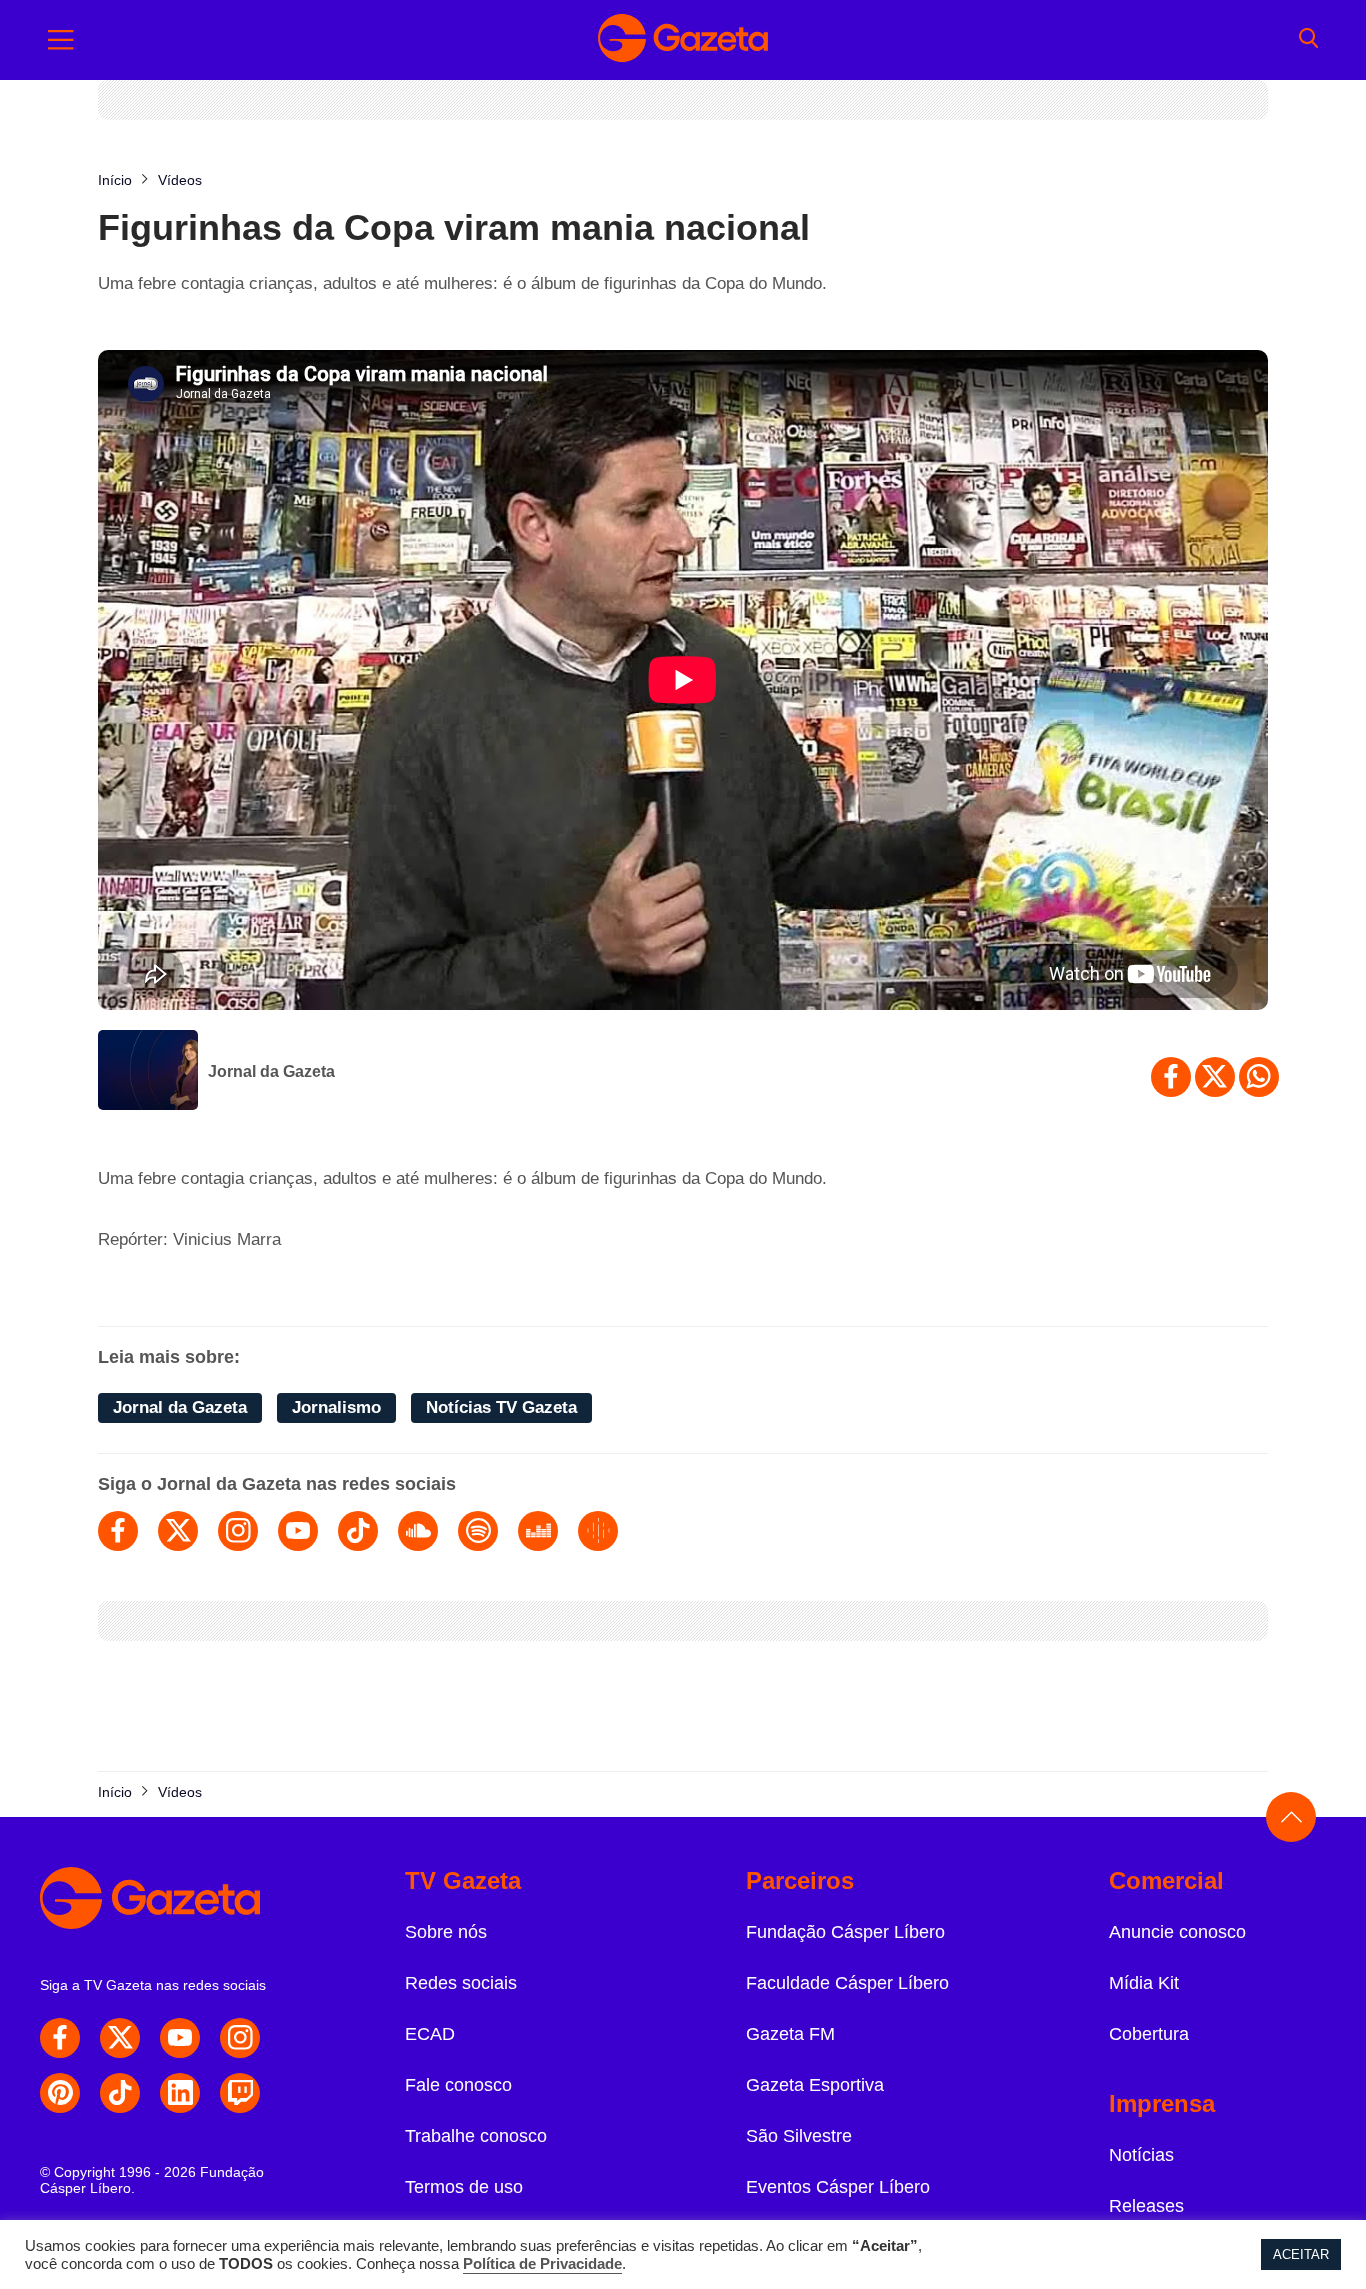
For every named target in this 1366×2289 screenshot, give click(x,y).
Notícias (1141, 2155)
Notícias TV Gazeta (501, 1407)
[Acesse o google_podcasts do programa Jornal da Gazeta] (598, 1531)
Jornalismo (336, 1407)
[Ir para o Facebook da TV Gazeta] (60, 2038)
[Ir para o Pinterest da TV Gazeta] (60, 2093)
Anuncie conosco (1177, 1932)
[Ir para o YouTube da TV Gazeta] (180, 2038)
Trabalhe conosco (476, 2136)
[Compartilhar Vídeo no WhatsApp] (1259, 1077)
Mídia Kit (1144, 1983)
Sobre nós (446, 1932)
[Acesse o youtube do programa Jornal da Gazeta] (298, 1531)
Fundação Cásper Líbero (845, 1932)
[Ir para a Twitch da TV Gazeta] (240, 2093)
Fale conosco (458, 2085)
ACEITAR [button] (1301, 2254)
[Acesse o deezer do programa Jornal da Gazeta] (538, 1531)
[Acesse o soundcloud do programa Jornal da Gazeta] (418, 1531)
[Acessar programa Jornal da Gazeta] (148, 1072)
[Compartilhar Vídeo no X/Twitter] (1215, 1077)
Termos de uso (464, 2187)
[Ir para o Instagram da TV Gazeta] (240, 2038)
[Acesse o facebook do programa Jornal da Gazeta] (118, 1531)
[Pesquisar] (1308, 40)
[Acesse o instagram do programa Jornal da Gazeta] (238, 1531)
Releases (1146, 2206)
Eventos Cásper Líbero (838, 2187)
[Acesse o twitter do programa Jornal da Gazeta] (178, 1531)
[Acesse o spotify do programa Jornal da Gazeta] (478, 1531)
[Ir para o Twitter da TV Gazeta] (120, 2038)
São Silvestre (799, 2136)
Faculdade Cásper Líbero (847, 1983)
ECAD (430, 2034)
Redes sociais (461, 1983)
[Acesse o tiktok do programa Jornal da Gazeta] (358, 1531)
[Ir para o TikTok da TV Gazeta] (120, 2093)
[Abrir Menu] (61, 40)
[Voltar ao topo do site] (1291, 1817)
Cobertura (1149, 2034)
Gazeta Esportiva (815, 2085)
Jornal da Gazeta (271, 1071)
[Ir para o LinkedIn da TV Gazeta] (180, 2093)
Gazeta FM (790, 2034)
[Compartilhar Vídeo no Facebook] (1171, 1077)
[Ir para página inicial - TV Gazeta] (683, 40)
